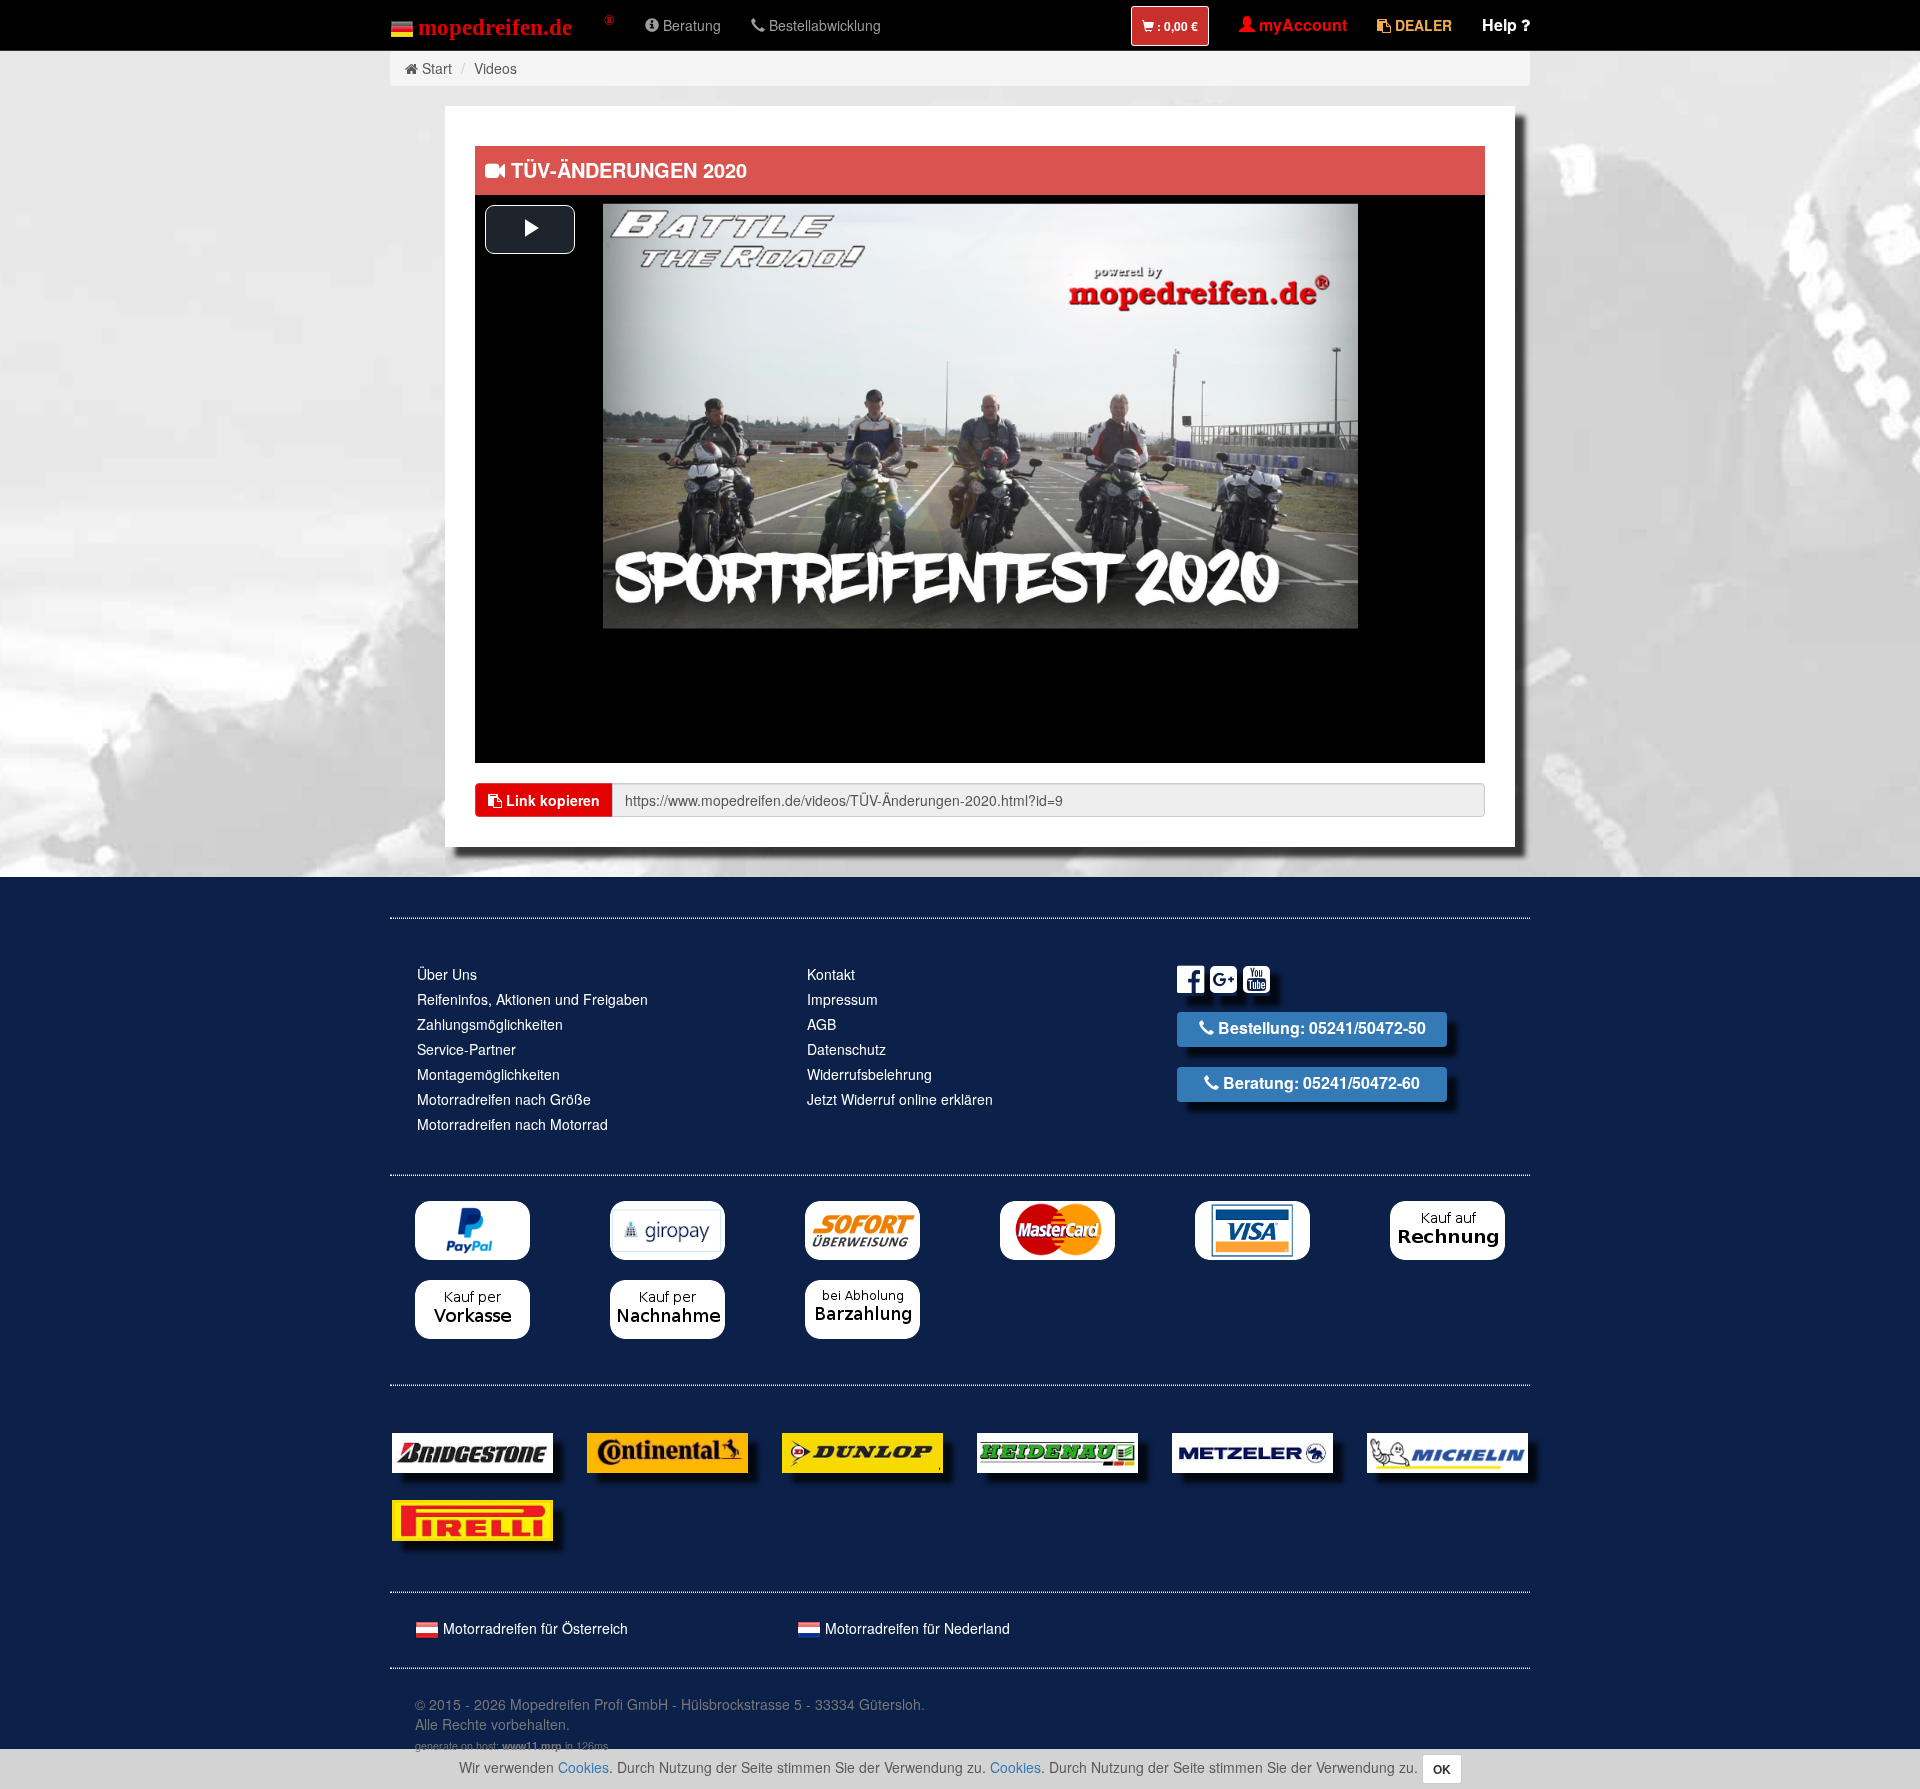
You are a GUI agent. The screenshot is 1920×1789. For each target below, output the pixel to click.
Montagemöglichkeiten (488, 1074)
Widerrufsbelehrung (869, 1074)
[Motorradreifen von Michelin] (1447, 1451)
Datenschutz (846, 1049)
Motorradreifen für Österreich (533, 1628)
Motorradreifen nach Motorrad (512, 1124)
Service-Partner (466, 1049)
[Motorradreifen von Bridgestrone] (472, 1451)
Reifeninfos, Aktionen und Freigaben (532, 999)
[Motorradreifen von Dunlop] (862, 1451)
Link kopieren (551, 800)
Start (437, 68)
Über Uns (447, 974)
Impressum (842, 999)
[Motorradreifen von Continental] (667, 1451)
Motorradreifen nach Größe (504, 1099)
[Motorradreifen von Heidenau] (1057, 1451)
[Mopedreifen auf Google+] (1223, 982)
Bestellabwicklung (823, 25)
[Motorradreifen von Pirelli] (472, 1518)
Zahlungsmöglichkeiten (490, 1024)
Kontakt (831, 974)
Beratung (690, 25)
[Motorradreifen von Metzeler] (1252, 1451)
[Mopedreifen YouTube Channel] (1256, 982)
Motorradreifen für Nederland (915, 1628)
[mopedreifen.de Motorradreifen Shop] (502, 25)
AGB (821, 1024)
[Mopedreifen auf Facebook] (1190, 982)
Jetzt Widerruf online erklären (900, 1099)
